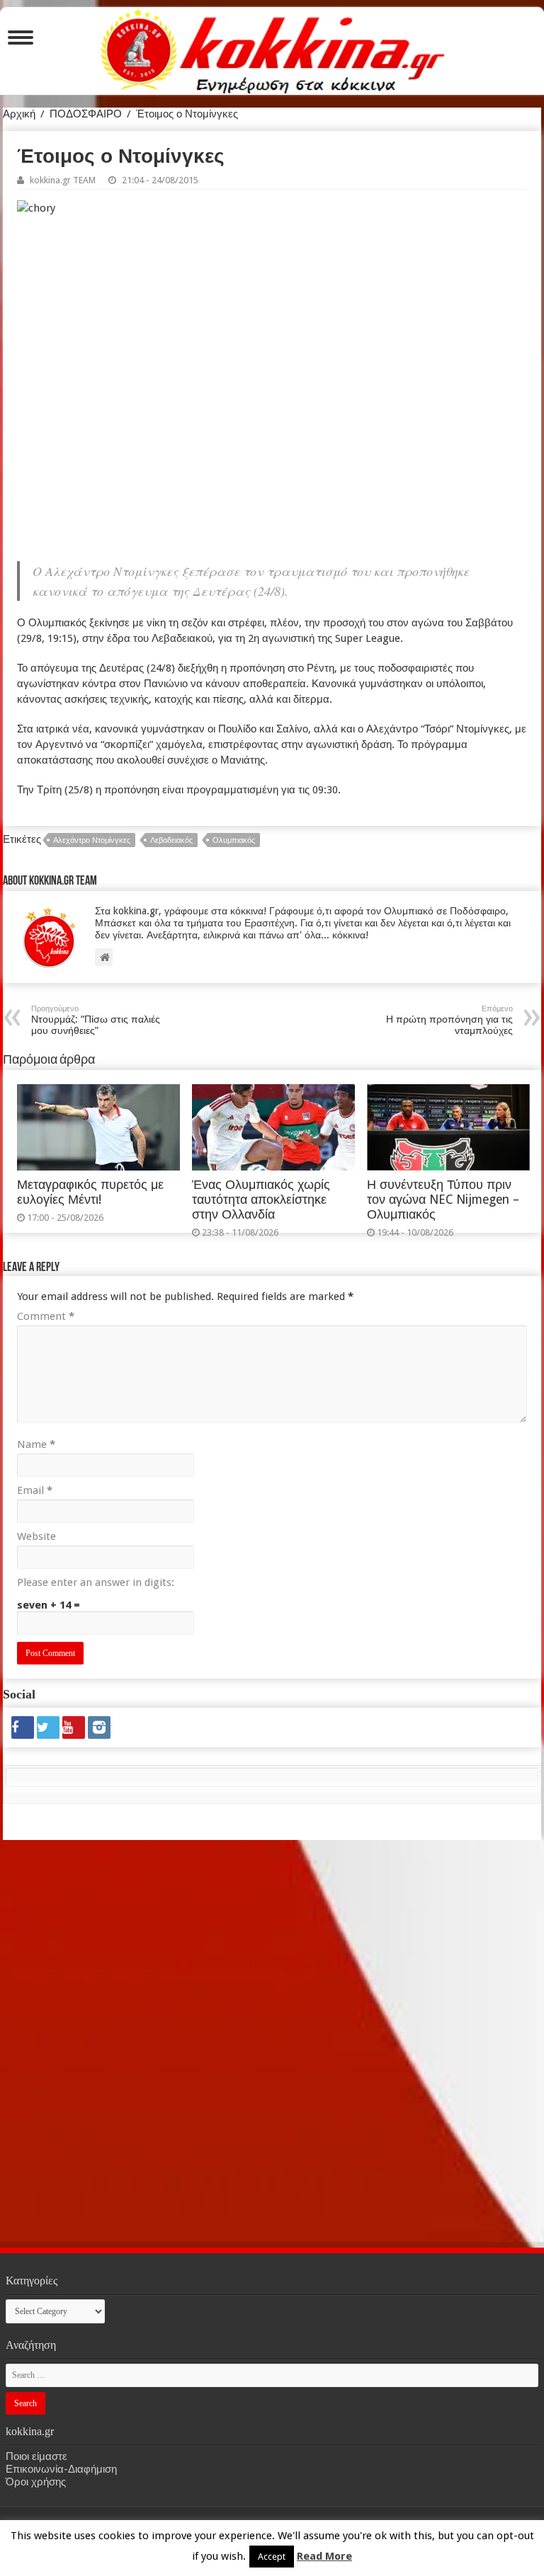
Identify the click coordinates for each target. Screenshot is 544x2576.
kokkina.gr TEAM (63, 180)
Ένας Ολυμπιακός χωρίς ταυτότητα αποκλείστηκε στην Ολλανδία (261, 1200)
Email (35, 1490)
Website (36, 1536)
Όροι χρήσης (36, 2482)
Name (36, 1444)
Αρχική (19, 114)
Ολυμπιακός (234, 840)
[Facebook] (23, 1727)
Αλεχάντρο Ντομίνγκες (92, 840)
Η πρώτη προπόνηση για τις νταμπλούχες (449, 1020)
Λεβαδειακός (171, 840)
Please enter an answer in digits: (96, 1582)
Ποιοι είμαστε (36, 2456)
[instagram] (99, 1727)
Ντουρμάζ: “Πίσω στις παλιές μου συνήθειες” (96, 1020)
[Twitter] (48, 1727)
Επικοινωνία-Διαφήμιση (61, 2469)
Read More (324, 2556)
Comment (46, 1316)
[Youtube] (74, 1727)
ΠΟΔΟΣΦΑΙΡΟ (86, 114)
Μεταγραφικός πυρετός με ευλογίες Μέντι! (90, 1192)
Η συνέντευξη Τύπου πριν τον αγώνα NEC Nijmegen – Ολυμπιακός (443, 1200)
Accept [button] (272, 2557)
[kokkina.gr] (273, 48)
